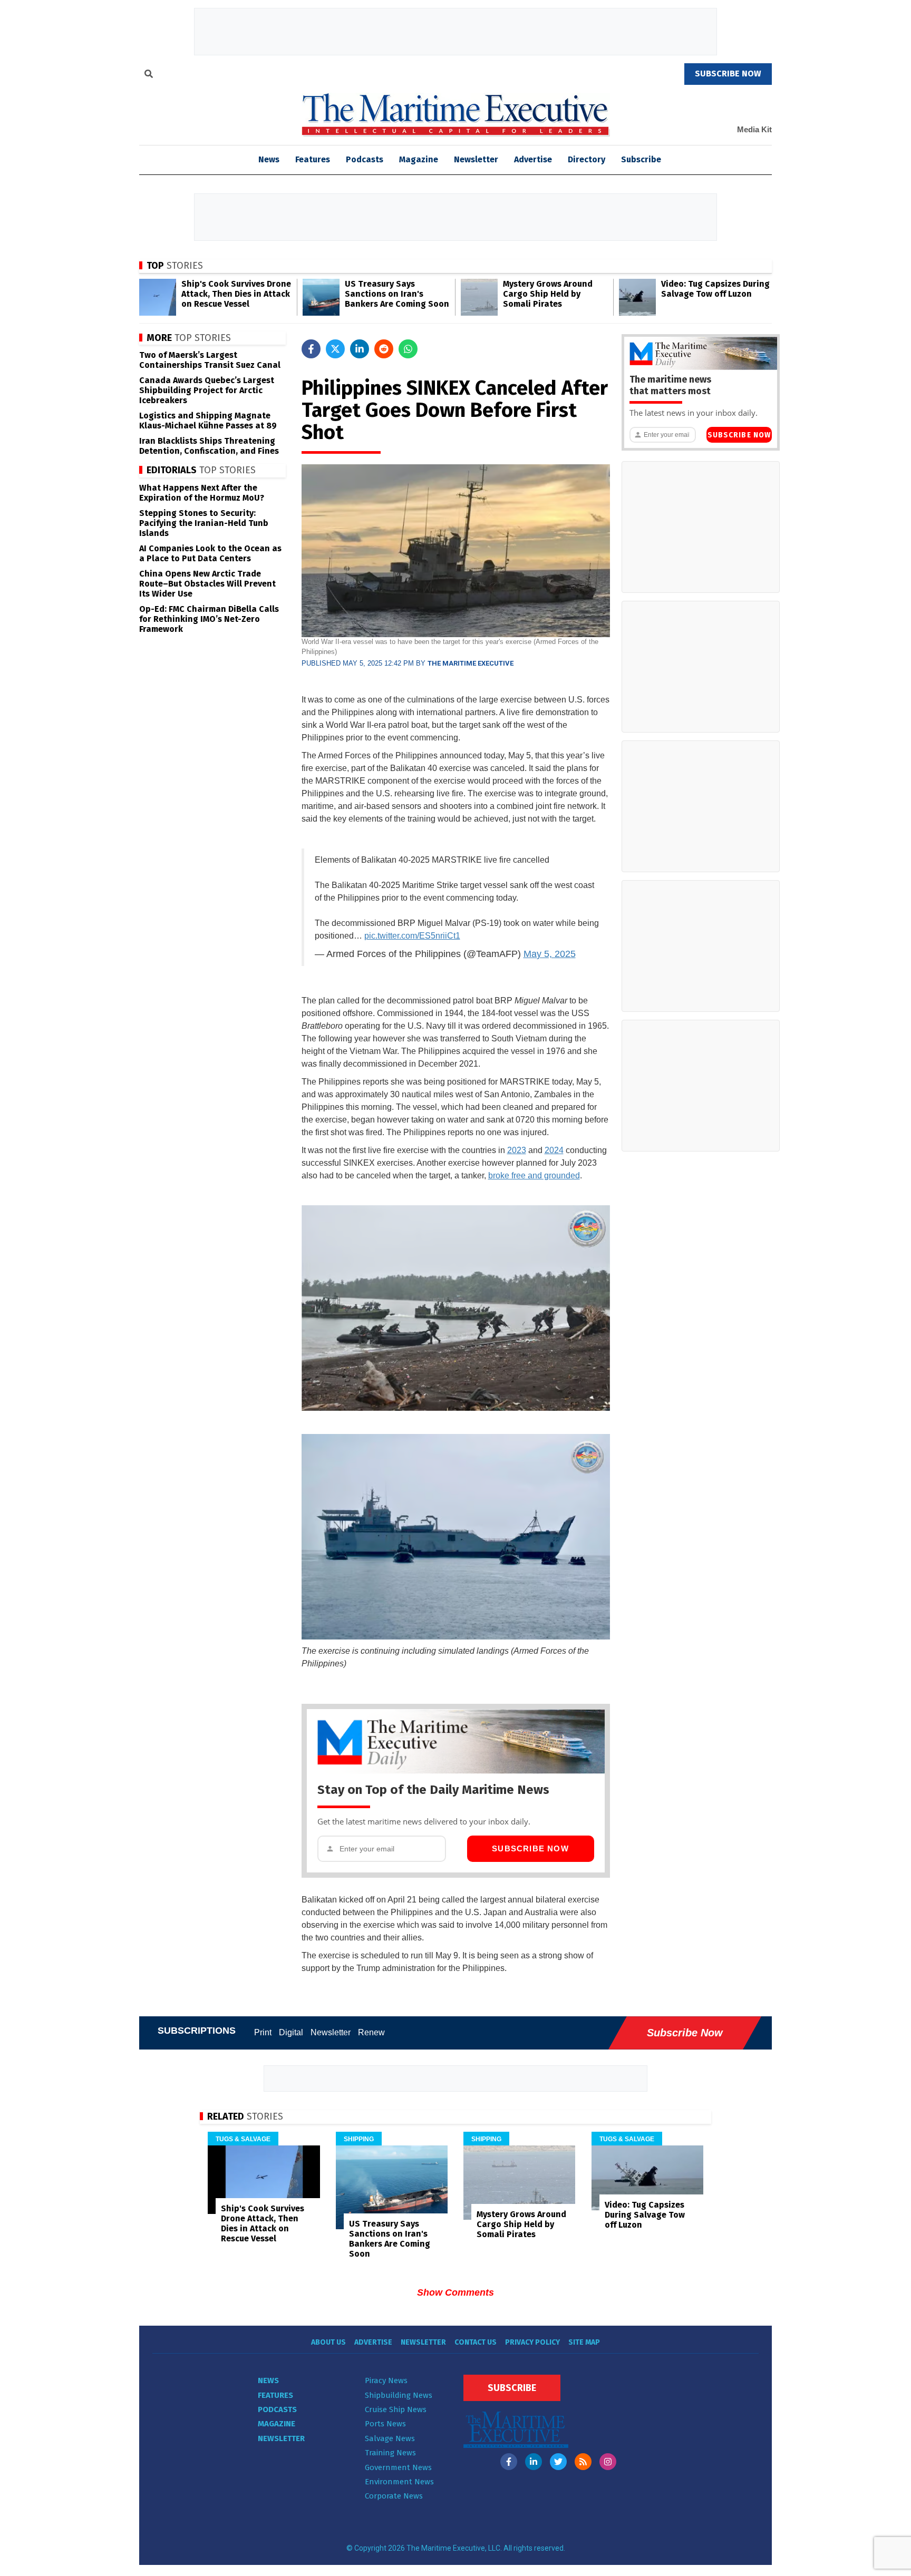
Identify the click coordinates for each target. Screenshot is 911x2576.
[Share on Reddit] (384, 349)
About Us (328, 2342)
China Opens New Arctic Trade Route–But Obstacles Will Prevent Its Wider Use (207, 584)
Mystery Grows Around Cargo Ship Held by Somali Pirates (548, 294)
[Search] (149, 75)
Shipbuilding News (399, 2395)
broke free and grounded (534, 1175)
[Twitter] (558, 2462)
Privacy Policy (532, 2342)
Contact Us (476, 2342)
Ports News (385, 2424)
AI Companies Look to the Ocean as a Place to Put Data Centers (210, 553)
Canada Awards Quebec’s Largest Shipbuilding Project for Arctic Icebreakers (207, 390)
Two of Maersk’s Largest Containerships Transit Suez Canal (210, 360)
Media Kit (754, 129)
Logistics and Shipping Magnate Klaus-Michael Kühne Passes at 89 (208, 421)
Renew (371, 2032)
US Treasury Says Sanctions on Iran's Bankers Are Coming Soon (397, 294)
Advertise (533, 159)
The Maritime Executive (471, 663)
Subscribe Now (530, 1848)
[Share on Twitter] (335, 349)
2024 (554, 1150)
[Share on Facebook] (311, 349)
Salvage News (390, 2438)
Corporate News (394, 2496)
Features (313, 159)
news (269, 159)
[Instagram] (608, 2462)
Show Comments (455, 2292)
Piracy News (386, 2380)
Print (263, 2032)
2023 (517, 1150)
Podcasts (365, 159)
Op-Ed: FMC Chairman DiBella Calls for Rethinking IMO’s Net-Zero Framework (209, 619)
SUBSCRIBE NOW (728, 74)
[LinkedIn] (534, 2462)
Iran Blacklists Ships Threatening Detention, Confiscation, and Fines (209, 446)
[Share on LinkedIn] (360, 349)
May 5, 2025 (550, 954)
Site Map (584, 2342)
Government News (398, 2467)
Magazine (419, 159)
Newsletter (476, 159)
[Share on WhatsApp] (408, 349)
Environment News (399, 2482)
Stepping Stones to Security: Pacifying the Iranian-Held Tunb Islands (204, 523)
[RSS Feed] (583, 2462)
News (268, 2380)
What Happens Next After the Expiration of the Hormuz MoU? (202, 493)
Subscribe (641, 159)
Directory (587, 159)
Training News (390, 2453)
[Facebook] (509, 2462)
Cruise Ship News (396, 2409)
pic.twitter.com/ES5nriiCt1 (412, 936)
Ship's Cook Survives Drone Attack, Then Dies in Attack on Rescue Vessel (236, 294)
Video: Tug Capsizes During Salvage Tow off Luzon (715, 289)
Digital (291, 2032)
